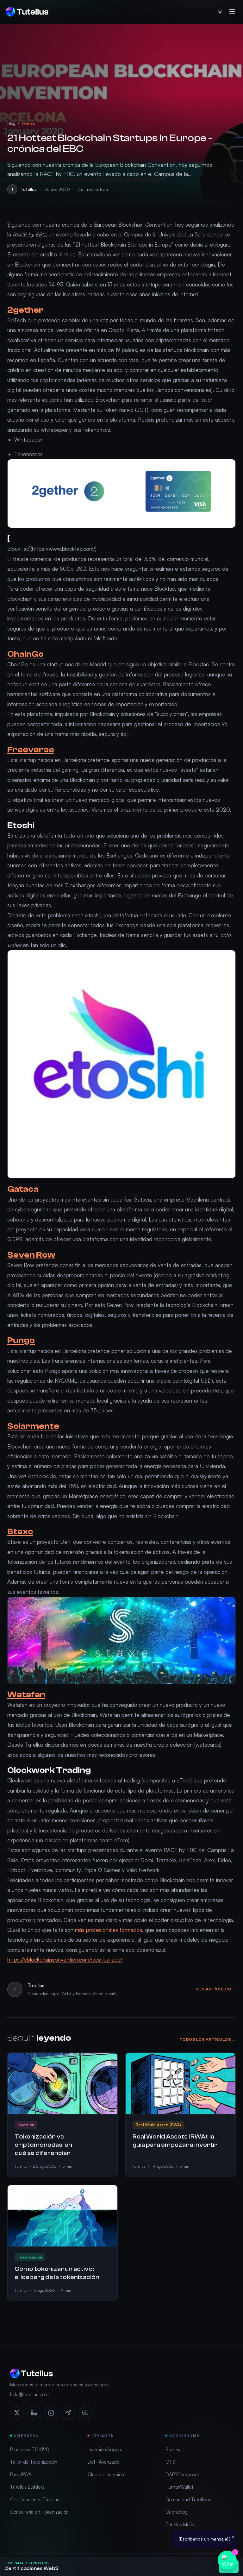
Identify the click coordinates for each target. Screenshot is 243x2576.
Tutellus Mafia (180, 2525)
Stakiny (173, 2450)
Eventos (28, 123)
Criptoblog (177, 2512)
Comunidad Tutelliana (188, 2500)
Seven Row (31, 1255)
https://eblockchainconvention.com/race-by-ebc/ (65, 1960)
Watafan (26, 1695)
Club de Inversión (106, 2475)
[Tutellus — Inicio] (27, 12)
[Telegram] (68, 2413)
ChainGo (25, 654)
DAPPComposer (182, 2475)
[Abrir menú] (232, 12)
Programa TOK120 (30, 2450)
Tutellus (29, 189)
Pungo (21, 1340)
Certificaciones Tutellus (35, 2500)
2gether (25, 310)
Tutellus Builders (27, 2487)
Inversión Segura (105, 2450)
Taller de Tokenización (34, 2462)
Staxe (20, 1532)
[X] (17, 2413)
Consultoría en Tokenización (39, 2512)
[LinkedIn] (34, 2413)
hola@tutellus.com (29, 2394)
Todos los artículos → (208, 2039)
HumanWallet (179, 2487)
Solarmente (33, 1426)
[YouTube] (85, 2413)
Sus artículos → (216, 1989)
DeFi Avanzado (103, 2462)
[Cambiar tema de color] (220, 12)
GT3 (170, 2462)
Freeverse (31, 750)
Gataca (23, 1189)
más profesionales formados (109, 1930)
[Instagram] (51, 2413)
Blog (11, 123)
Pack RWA (21, 2475)
